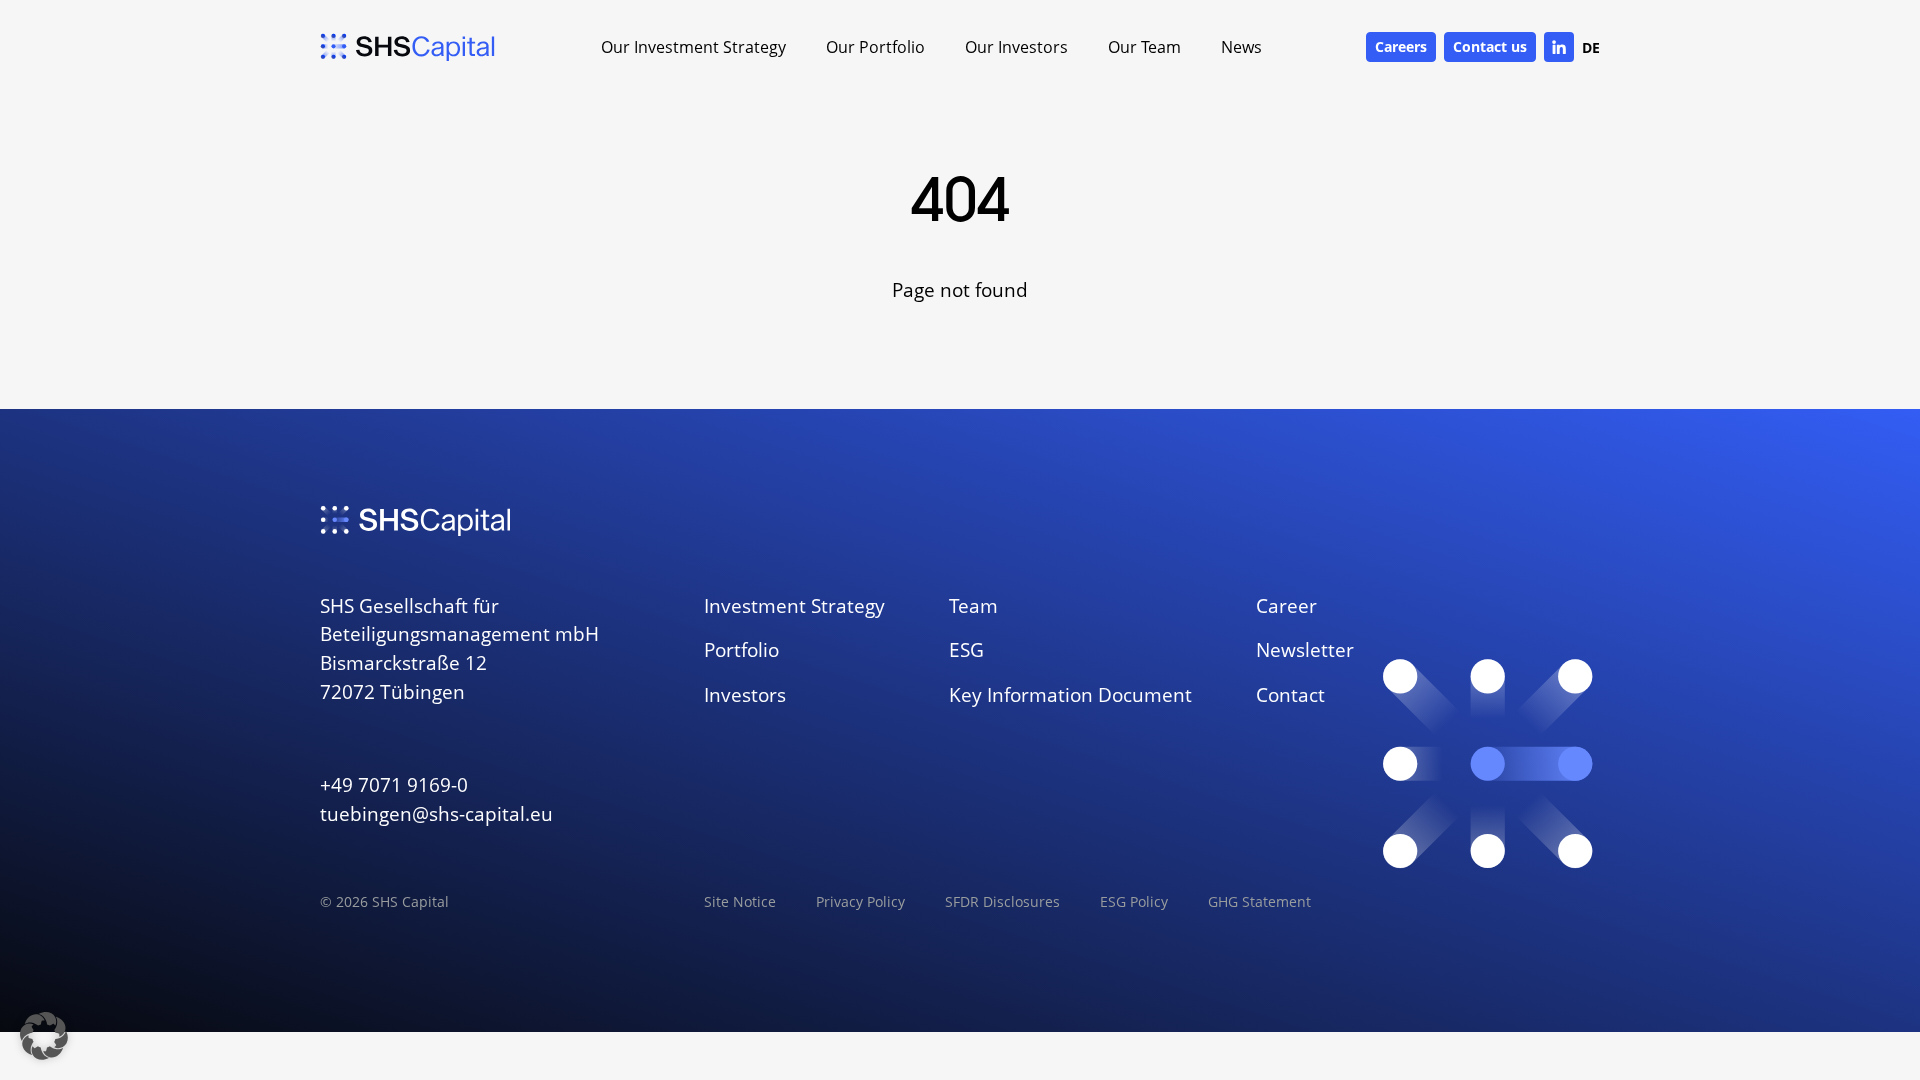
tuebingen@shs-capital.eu (436, 813)
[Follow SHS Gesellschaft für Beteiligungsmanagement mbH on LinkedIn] (1559, 47)
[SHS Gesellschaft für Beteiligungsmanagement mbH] (408, 47)
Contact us (1490, 46)
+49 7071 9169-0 (394, 784)
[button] (44, 1036)
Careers (1401, 46)
